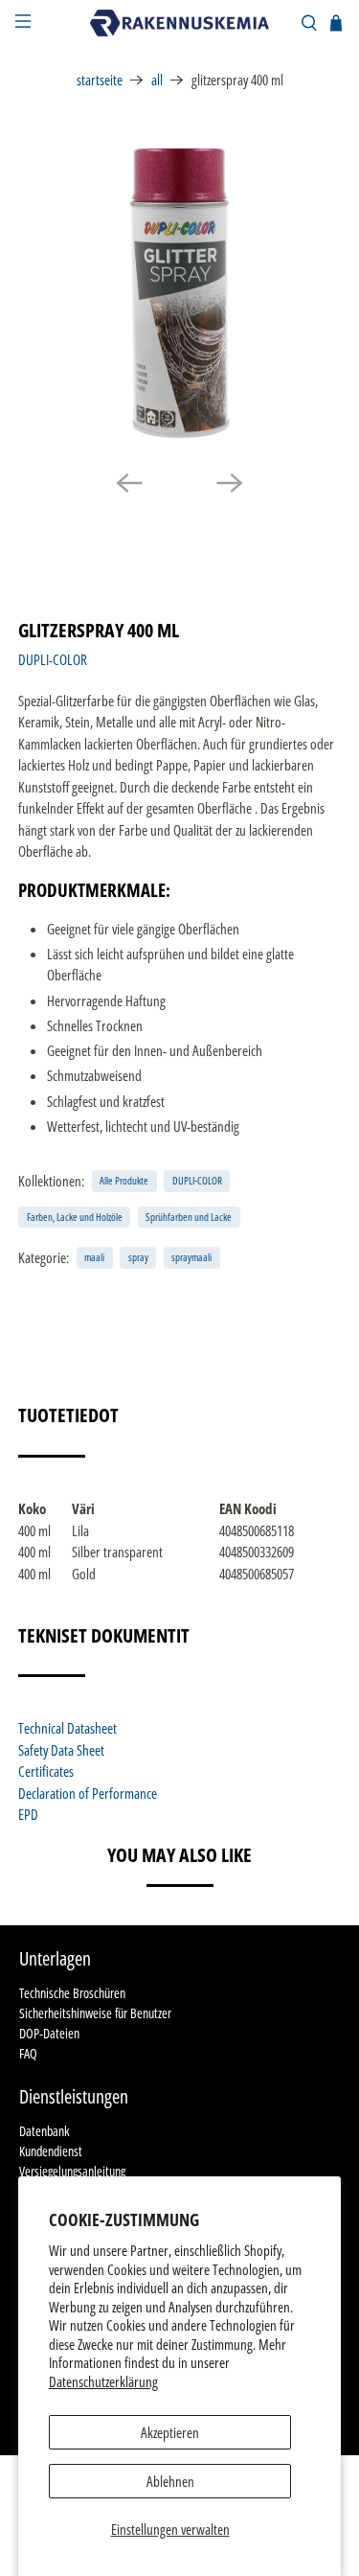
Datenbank (44, 2131)
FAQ (28, 2053)
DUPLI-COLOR (53, 659)
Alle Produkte (124, 1180)
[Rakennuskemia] (180, 23)
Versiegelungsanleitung (72, 2171)
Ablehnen (170, 2481)
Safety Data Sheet (61, 1750)
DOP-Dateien (49, 2033)
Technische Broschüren (72, 1993)
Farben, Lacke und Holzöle (75, 1217)
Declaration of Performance (88, 1793)
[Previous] (129, 483)
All (157, 80)
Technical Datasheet (67, 1728)
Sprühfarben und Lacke (189, 1217)
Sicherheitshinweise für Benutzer (95, 2013)
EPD (28, 1814)
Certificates (46, 1771)
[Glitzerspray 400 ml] (179, 293)
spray (138, 1257)
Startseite (100, 80)
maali (94, 1257)
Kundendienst (51, 2151)
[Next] (230, 483)
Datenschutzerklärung (103, 2381)
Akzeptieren (170, 2432)
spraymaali (191, 1257)
